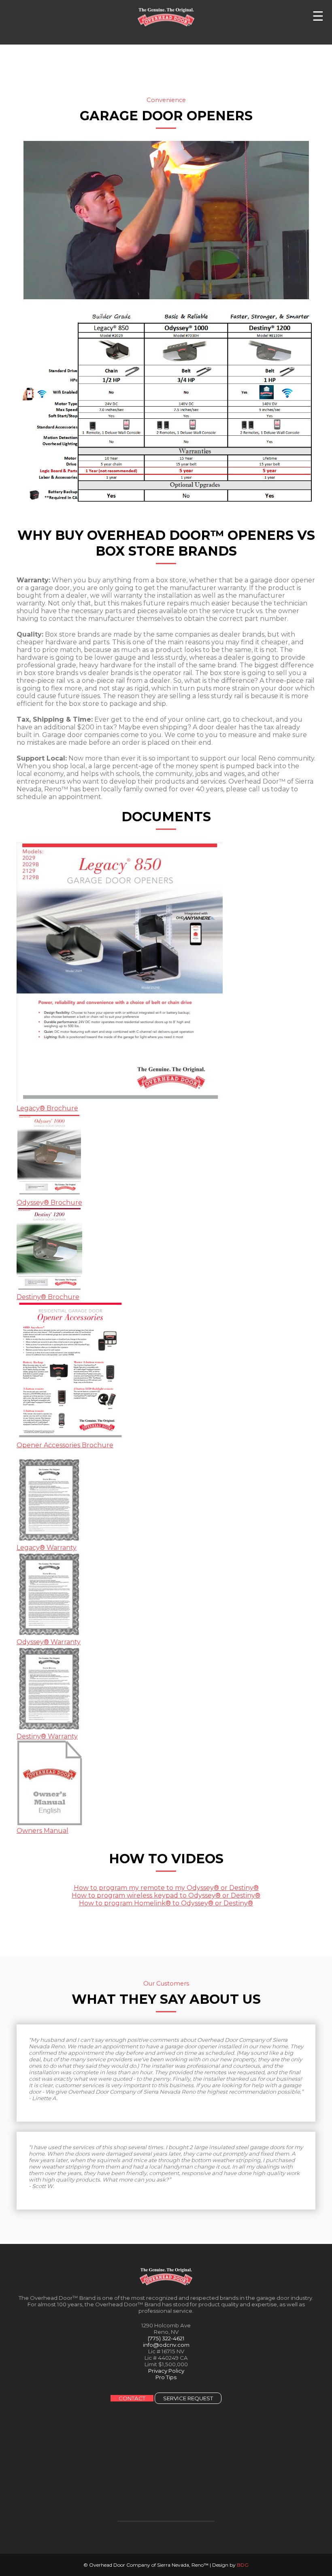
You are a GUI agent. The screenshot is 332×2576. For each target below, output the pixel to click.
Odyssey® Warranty (49, 1642)
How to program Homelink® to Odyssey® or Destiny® (166, 1903)
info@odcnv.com (166, 2345)
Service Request (188, 2398)
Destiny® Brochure (48, 1297)
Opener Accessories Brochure (65, 1445)
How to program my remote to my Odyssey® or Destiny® (166, 1888)
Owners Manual (43, 1831)
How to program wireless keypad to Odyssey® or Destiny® (166, 1895)
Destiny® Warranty (47, 1736)
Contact (132, 2398)
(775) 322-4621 (166, 2338)
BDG (243, 2565)
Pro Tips (166, 2377)
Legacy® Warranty (47, 1548)
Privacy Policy (166, 2371)
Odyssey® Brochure (49, 1203)
